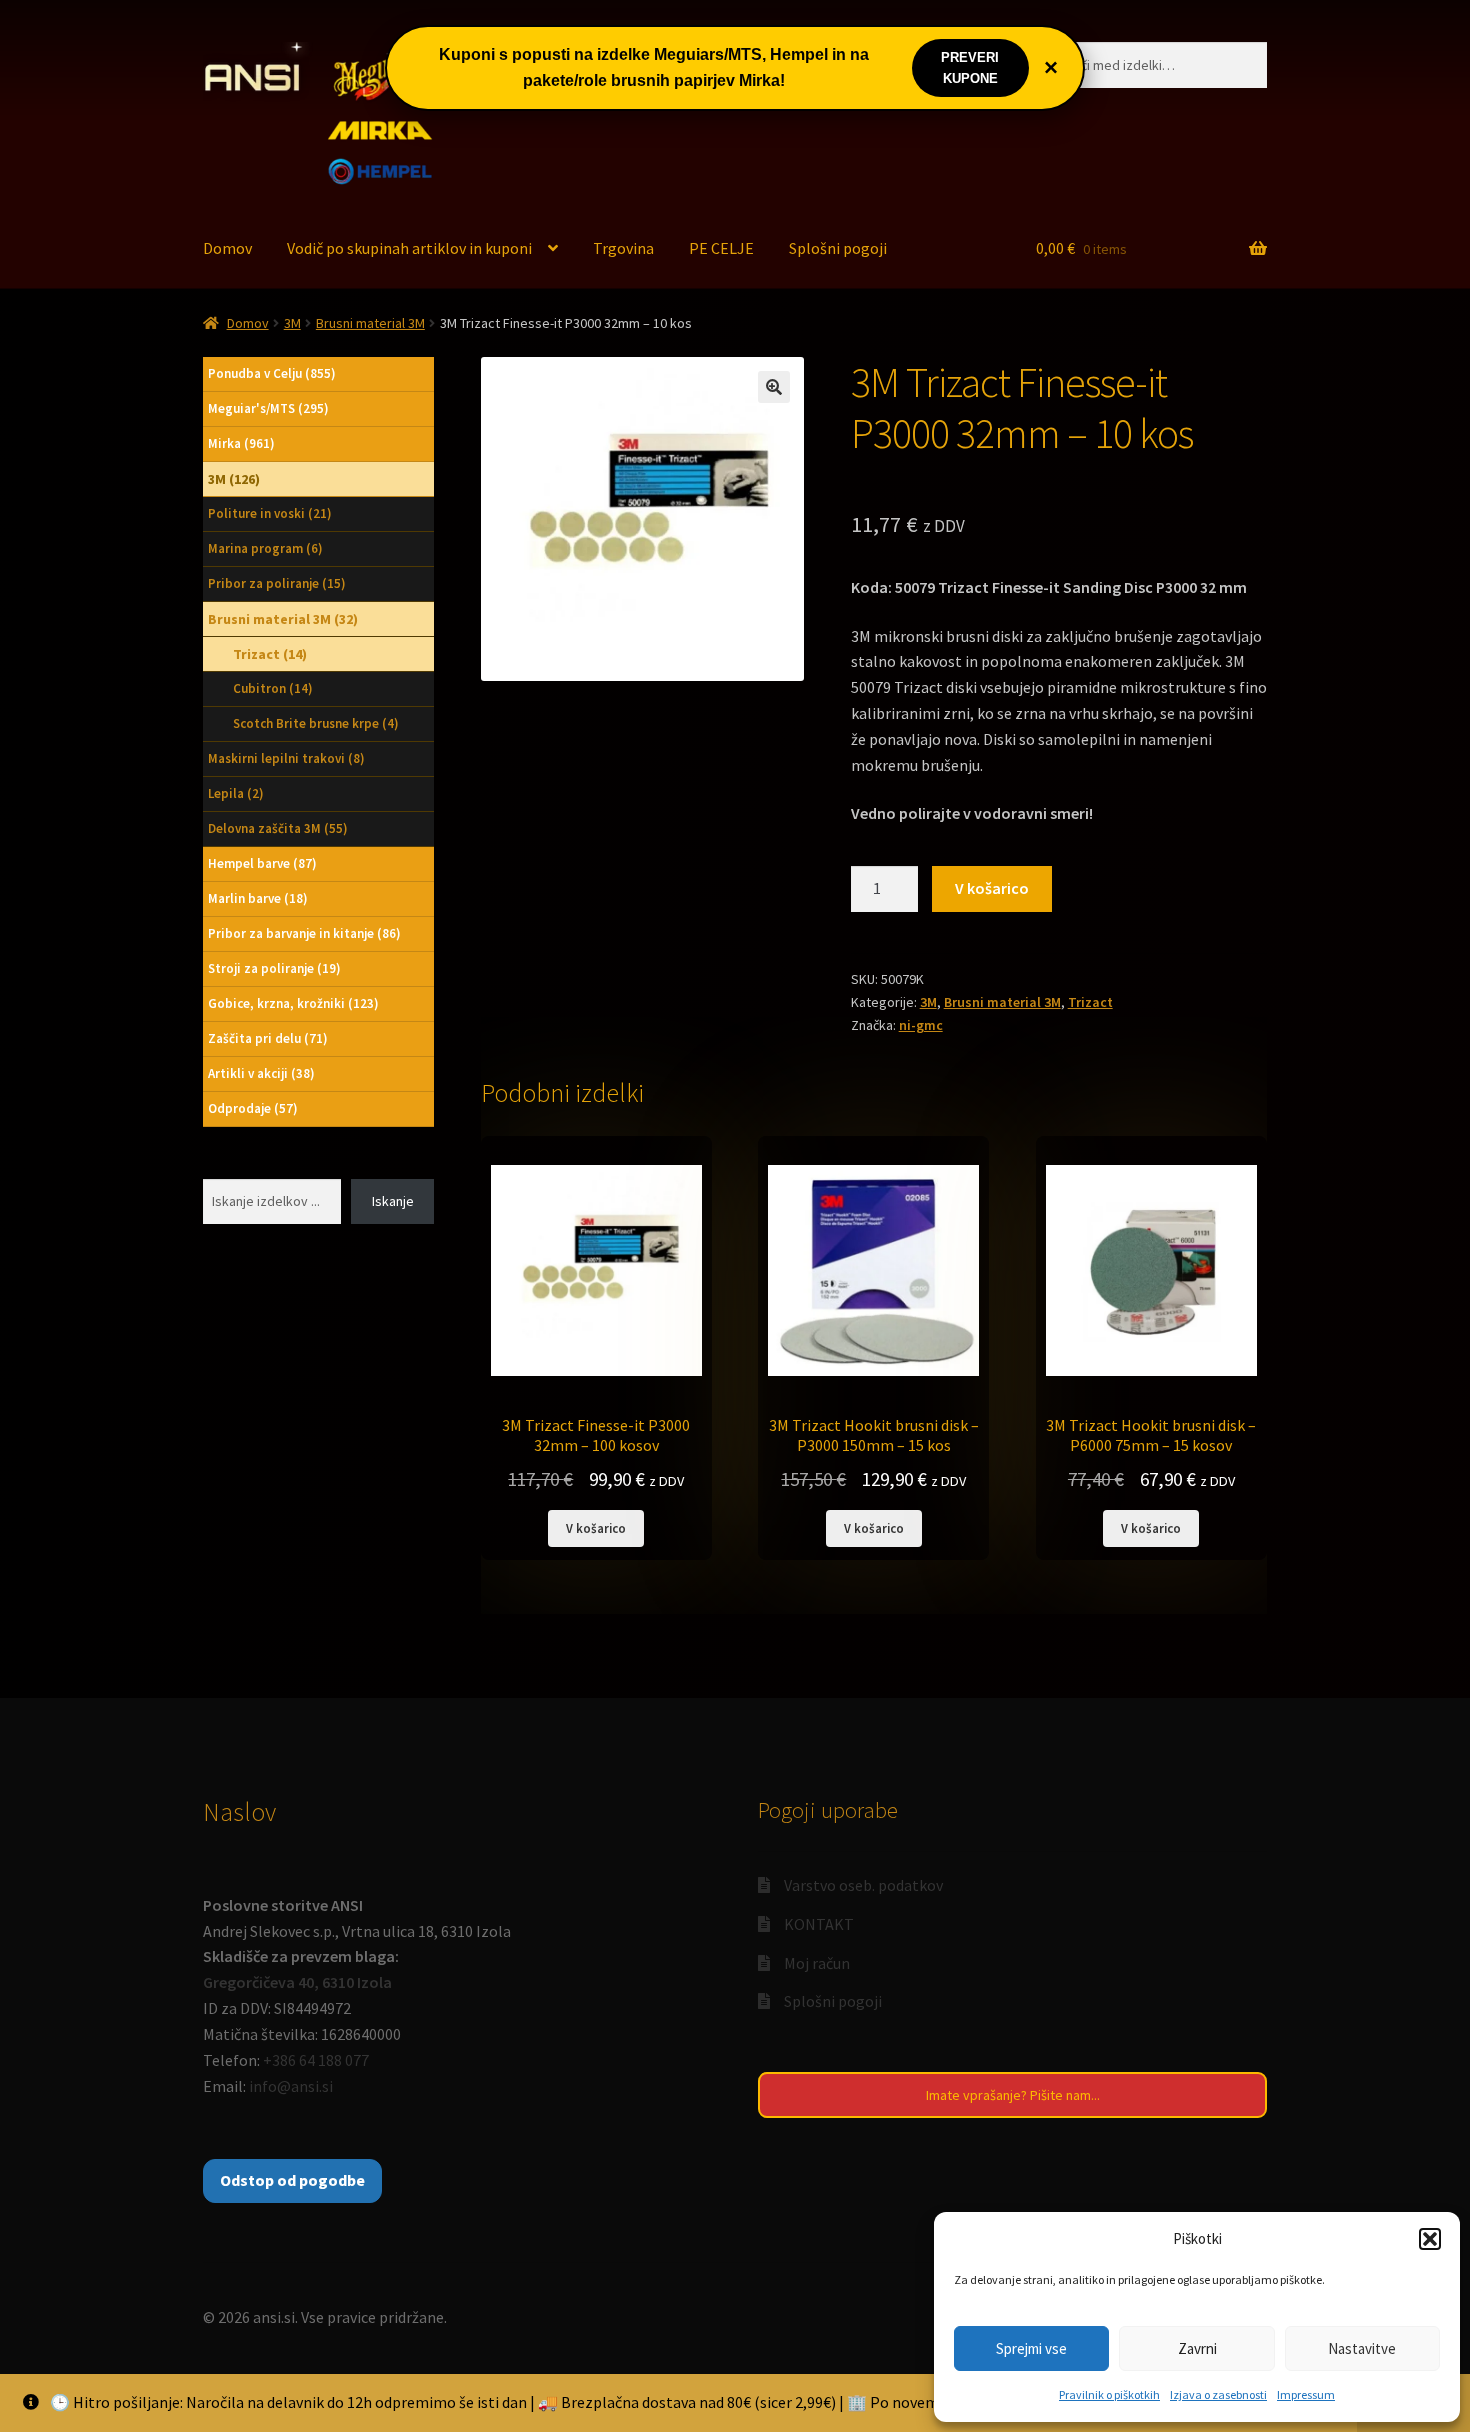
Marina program (265, 548)
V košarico (992, 888)
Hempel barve (262, 863)
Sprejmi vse (1031, 2348)
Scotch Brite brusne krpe (316, 723)
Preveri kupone (970, 68)
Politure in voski (270, 513)
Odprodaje (253, 1108)
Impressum (1306, 2394)
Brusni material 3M (370, 323)
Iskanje (393, 1201)
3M (292, 323)
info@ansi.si (291, 2086)
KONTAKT (819, 1924)
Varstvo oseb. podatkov (863, 1885)
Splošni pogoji (838, 248)
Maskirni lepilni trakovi (286, 758)
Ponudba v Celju (272, 373)
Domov (227, 248)
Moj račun (817, 1963)
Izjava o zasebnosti (1218, 2394)
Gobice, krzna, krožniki (293, 1003)
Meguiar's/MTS (268, 408)
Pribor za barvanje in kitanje (304, 933)
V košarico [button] (596, 1528)
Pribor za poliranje (277, 583)
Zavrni (1197, 2348)
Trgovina (623, 248)
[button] (1430, 2239)
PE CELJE (721, 248)
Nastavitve (1362, 2348)
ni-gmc (921, 1025)
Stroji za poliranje (274, 968)
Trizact (1090, 1002)
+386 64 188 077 (316, 2060)
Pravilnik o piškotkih (1109, 2394)
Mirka (241, 443)
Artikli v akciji (261, 1073)
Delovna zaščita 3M (278, 828)
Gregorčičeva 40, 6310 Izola (297, 1982)
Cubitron (273, 688)
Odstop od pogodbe (292, 2180)
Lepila (236, 793)
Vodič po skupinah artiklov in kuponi (409, 248)
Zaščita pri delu (268, 1038)
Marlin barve (258, 898)
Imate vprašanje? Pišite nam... (1013, 2095)
